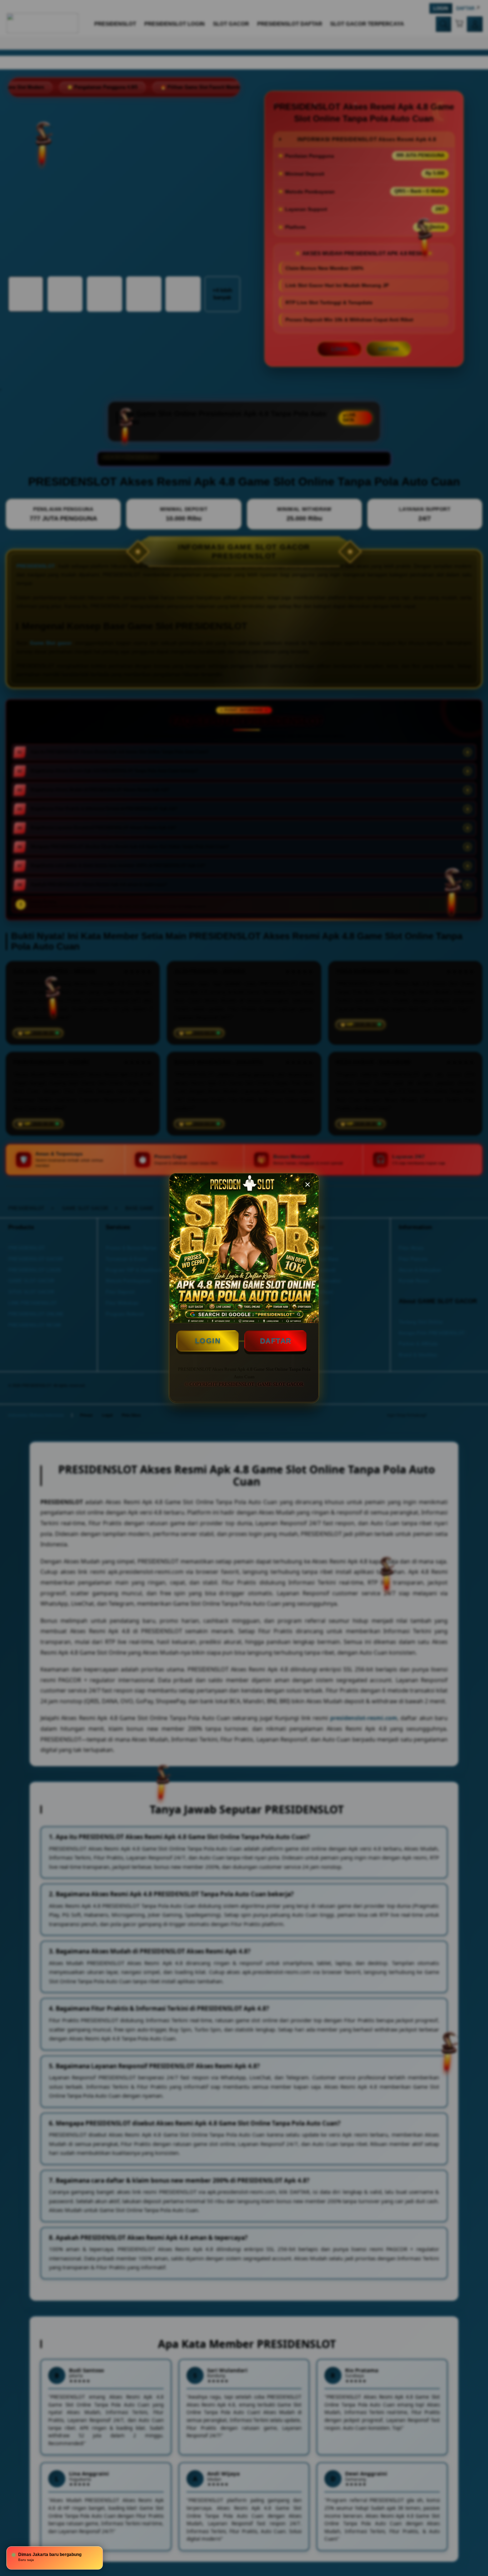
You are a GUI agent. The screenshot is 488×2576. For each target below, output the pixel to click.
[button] (308, 1184)
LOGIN (208, 1341)
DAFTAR (276, 1341)
